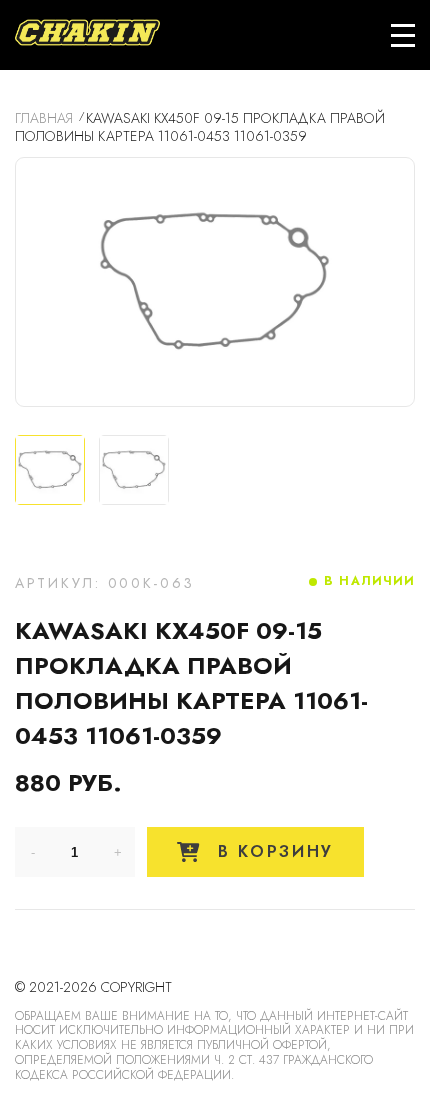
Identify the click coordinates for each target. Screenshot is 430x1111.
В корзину (272, 851)
